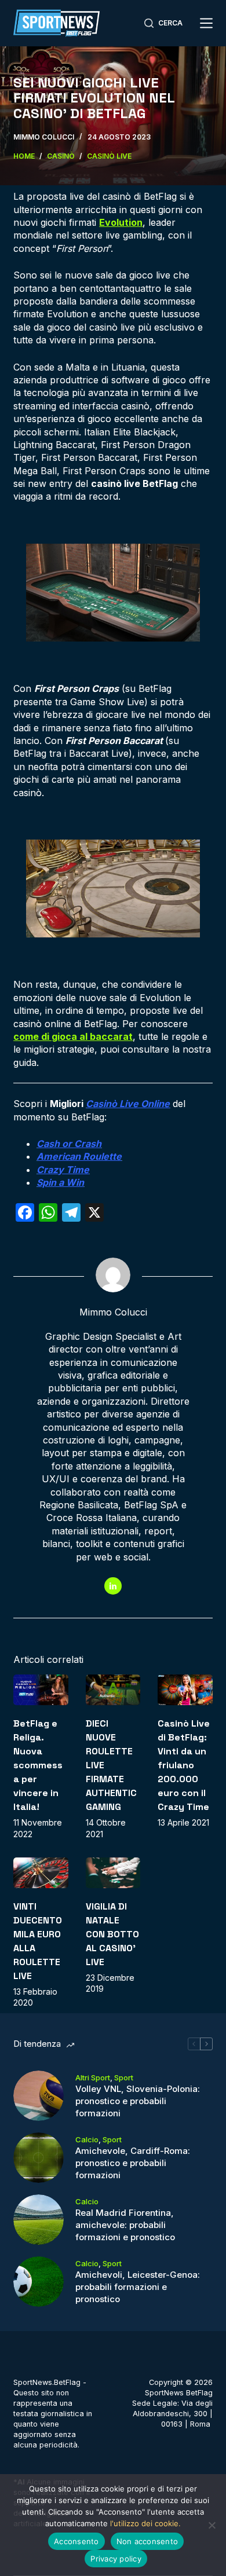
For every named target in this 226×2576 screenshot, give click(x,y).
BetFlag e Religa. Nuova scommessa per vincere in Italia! (38, 1765)
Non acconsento (147, 2541)
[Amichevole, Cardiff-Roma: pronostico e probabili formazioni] (39, 2158)
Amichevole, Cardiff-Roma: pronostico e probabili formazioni (133, 2163)
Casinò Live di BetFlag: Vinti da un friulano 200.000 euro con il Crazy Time (184, 1765)
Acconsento (76, 2541)
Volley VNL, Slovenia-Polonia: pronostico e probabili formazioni (138, 2101)
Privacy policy (116, 2559)
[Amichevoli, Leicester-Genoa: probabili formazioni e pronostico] (39, 2282)
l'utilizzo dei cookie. (145, 2523)
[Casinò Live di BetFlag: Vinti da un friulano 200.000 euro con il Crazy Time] (185, 1690)
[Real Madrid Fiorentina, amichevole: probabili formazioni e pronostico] (39, 2220)
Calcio (87, 2139)
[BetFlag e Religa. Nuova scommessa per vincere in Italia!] (41, 1690)
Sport (124, 2077)
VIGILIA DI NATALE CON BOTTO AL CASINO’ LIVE (112, 1934)
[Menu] (206, 23)
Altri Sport (93, 2077)
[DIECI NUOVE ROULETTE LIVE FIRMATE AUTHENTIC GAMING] (113, 1690)
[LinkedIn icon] (113, 1586)
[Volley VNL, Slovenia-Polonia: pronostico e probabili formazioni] (39, 2096)
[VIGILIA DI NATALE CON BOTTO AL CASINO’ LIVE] (113, 1873)
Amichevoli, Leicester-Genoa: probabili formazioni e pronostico (138, 2287)
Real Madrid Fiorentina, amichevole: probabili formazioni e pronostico (125, 2225)
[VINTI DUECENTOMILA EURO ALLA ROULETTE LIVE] (41, 1873)
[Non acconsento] (212, 2525)
